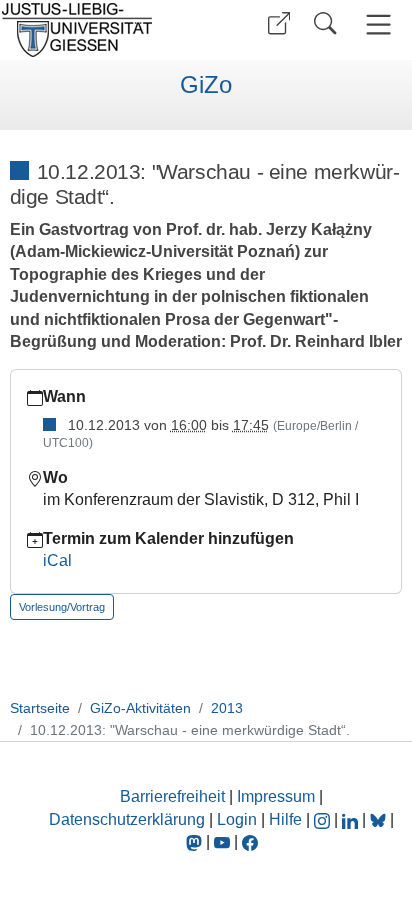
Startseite (40, 708)
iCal (57, 560)
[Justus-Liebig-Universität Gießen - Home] (100, 30)
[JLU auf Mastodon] (196, 841)
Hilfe (285, 819)
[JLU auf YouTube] (222, 841)
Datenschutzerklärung (127, 819)
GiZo (206, 85)
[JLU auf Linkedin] (352, 819)
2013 (227, 708)
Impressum (276, 796)
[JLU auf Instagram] (324, 819)
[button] (279, 23)
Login (239, 819)
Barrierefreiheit (172, 796)
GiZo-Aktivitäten (140, 708)
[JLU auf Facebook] (250, 841)
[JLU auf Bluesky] (380, 819)
